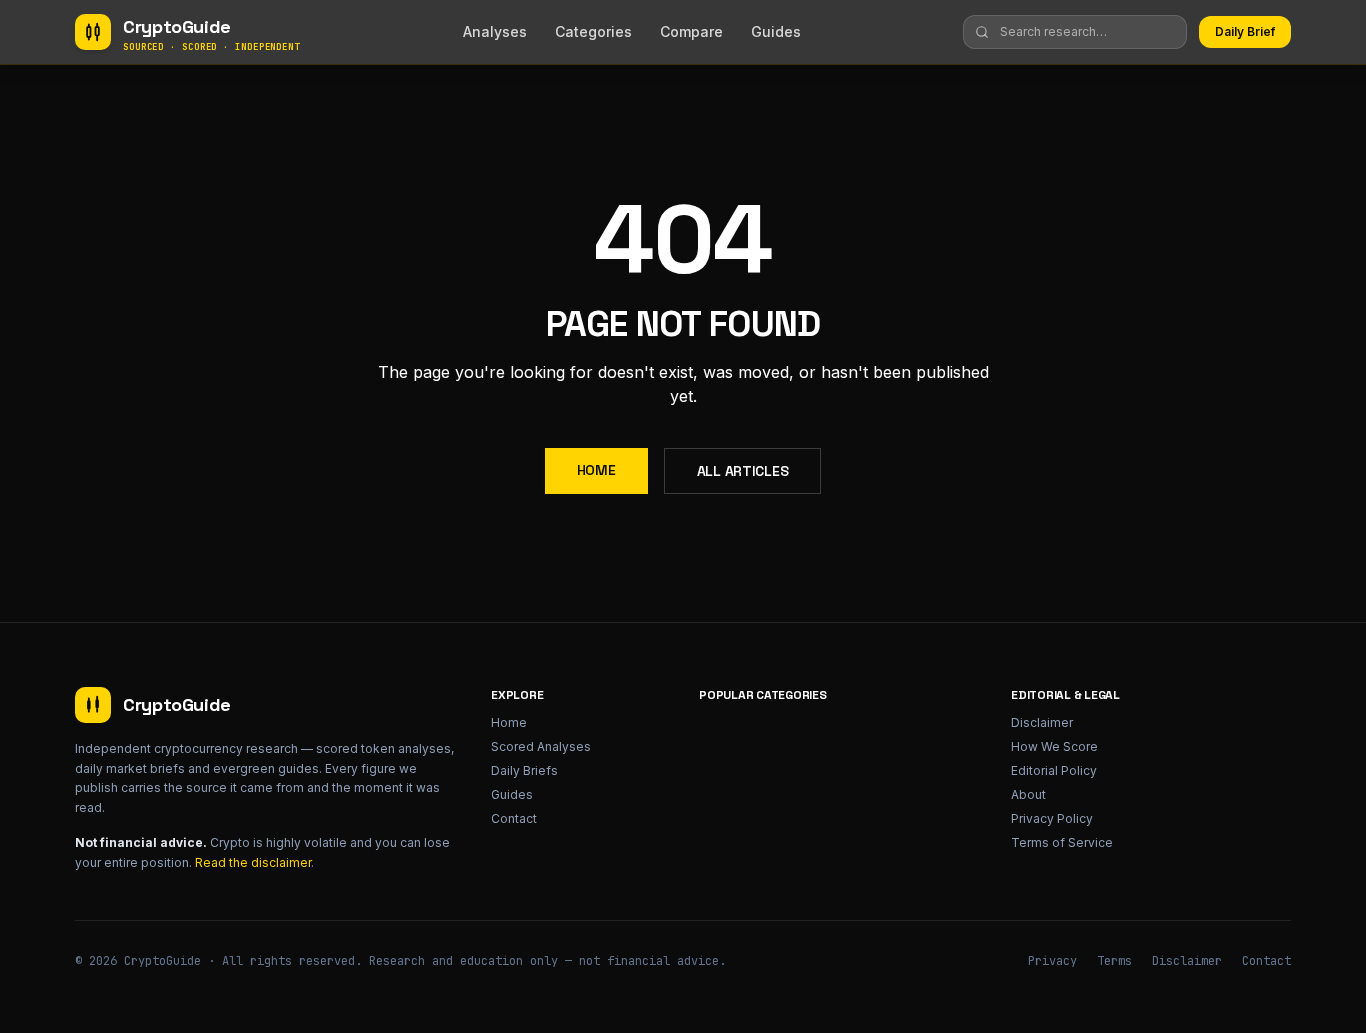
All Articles (743, 471)
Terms (1114, 961)
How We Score (1054, 746)
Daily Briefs (524, 770)
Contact (514, 818)
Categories (593, 31)
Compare (691, 31)
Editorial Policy (1054, 770)
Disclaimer (1042, 722)
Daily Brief (1245, 31)
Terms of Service (1062, 842)
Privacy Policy (1052, 818)
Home (596, 470)
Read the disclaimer (253, 862)
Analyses (495, 31)
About (1028, 794)
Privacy (1052, 961)
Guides (776, 31)
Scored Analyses (541, 746)
